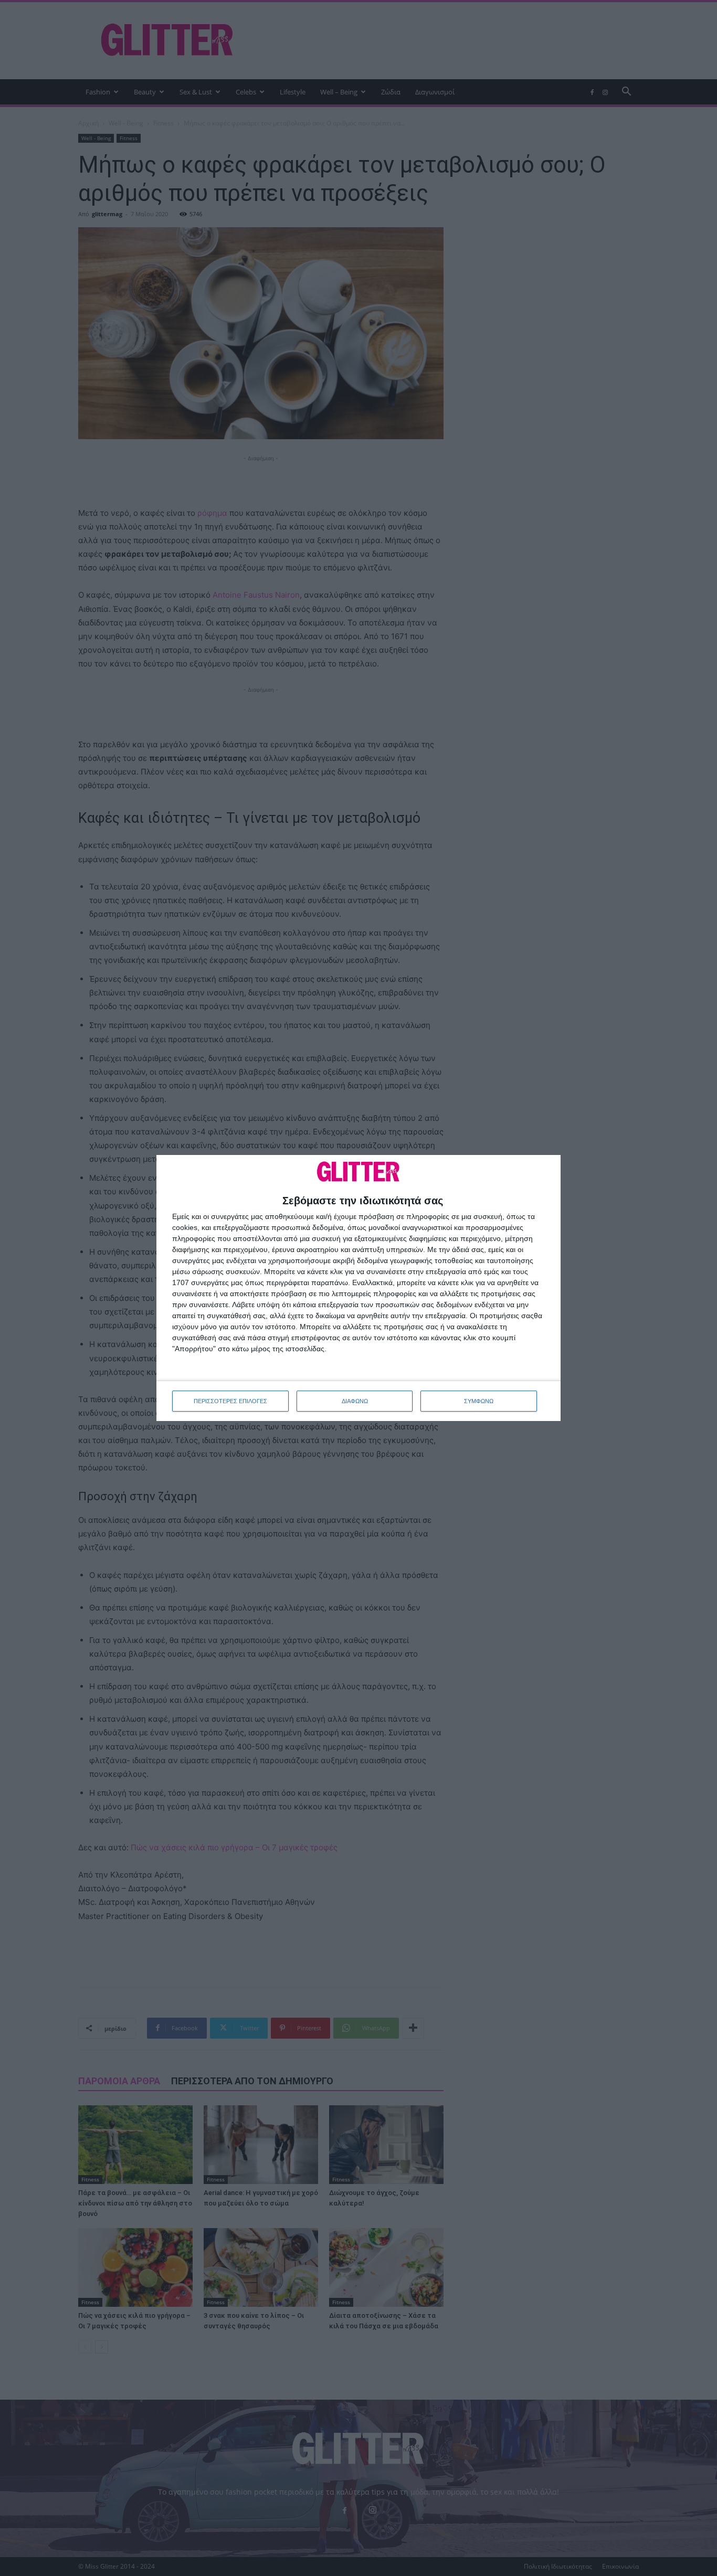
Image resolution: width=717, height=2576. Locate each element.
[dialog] (358, 1288)
